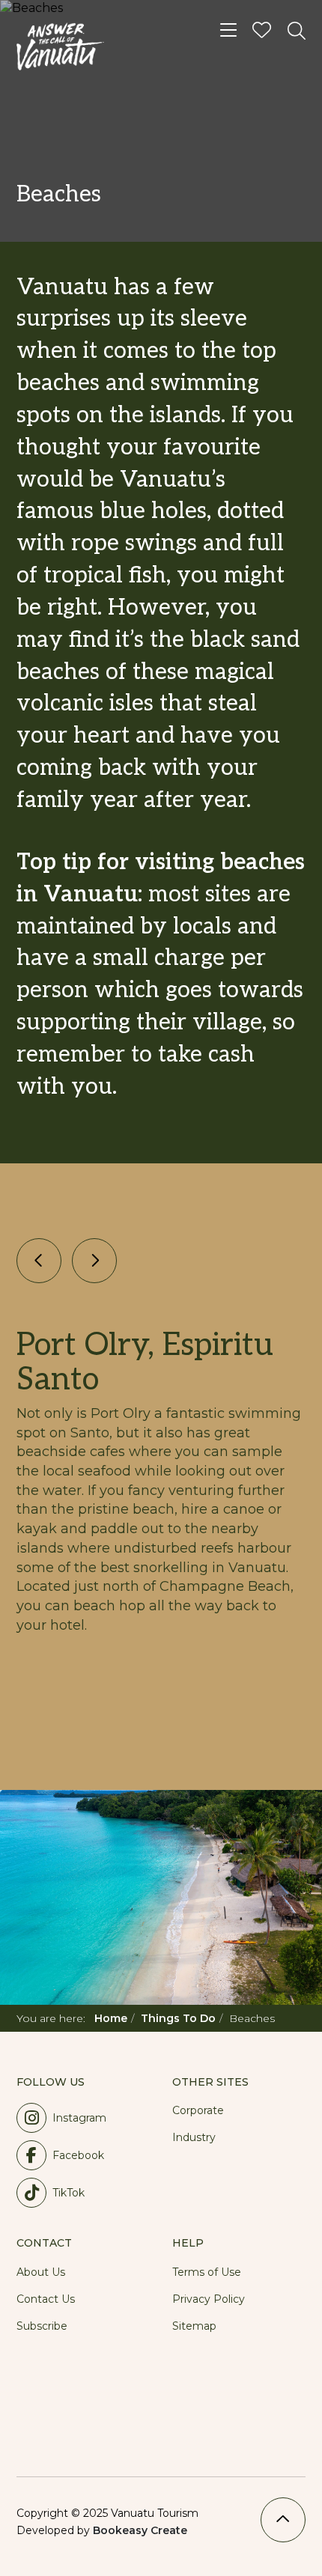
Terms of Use (207, 2272)
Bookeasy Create (140, 2530)
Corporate (198, 2110)
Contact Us (46, 2299)
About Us (41, 2272)
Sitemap (194, 2326)
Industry (194, 2137)
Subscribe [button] (42, 2326)
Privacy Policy (209, 2299)
